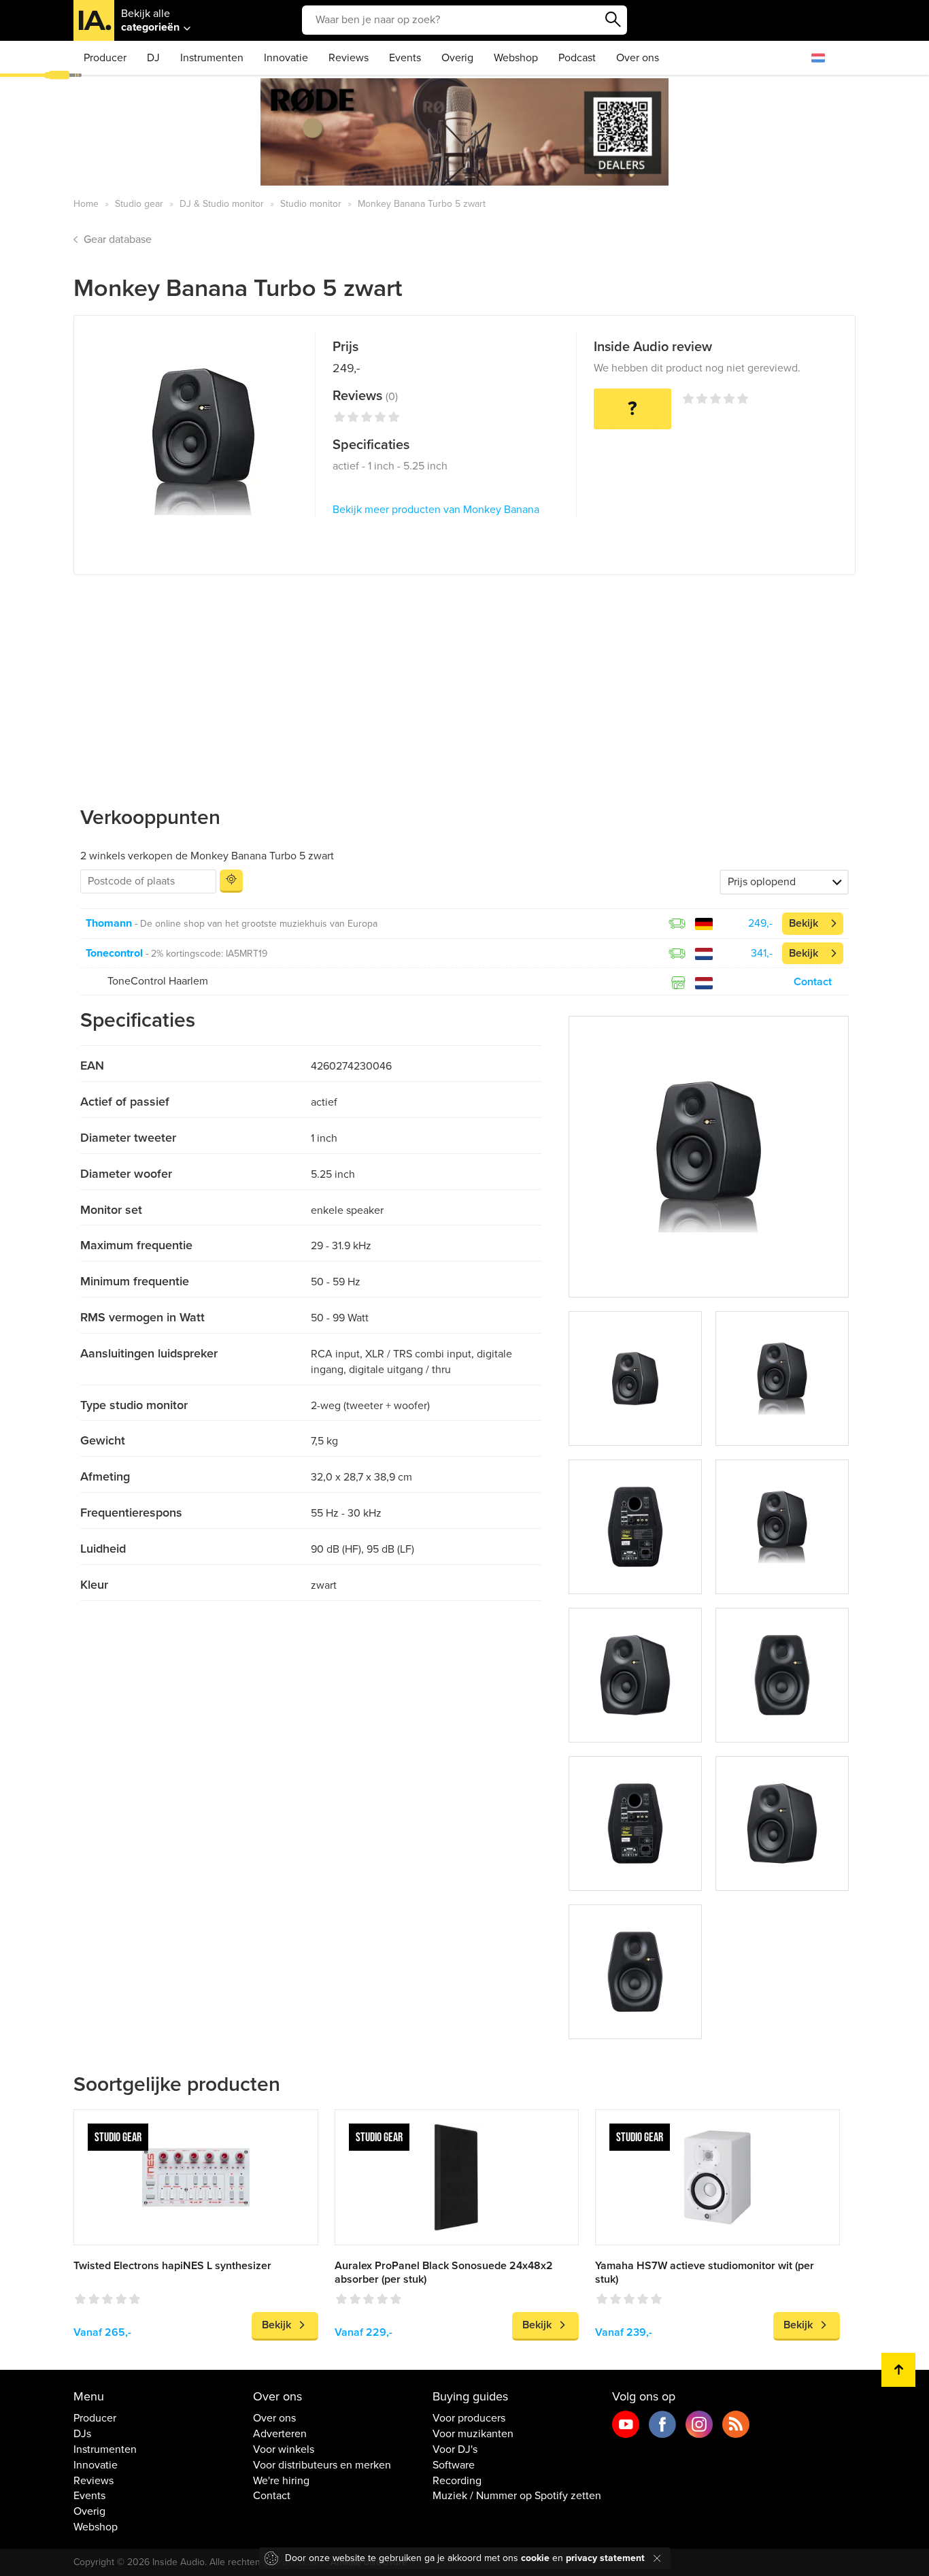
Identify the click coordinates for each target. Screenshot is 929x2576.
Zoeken (613, 20)
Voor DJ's (455, 2449)
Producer (105, 58)
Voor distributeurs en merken (322, 2465)
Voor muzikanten (473, 2434)
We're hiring (281, 2481)
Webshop (516, 58)
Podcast (577, 58)
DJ (153, 58)
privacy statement (605, 2558)
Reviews (349, 58)
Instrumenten (212, 58)
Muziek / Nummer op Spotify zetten (517, 2496)
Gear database (118, 240)
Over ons (638, 58)
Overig (457, 58)
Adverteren (280, 2434)
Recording (457, 2481)
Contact (813, 982)
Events (405, 58)
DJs (82, 2434)
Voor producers (469, 2418)
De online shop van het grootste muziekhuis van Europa (259, 924)
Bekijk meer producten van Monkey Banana (436, 510)
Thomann (109, 923)
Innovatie (286, 58)
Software (454, 2465)
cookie (535, 2558)
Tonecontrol (114, 953)
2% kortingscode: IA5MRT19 (209, 954)
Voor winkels (284, 2449)
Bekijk (804, 923)
